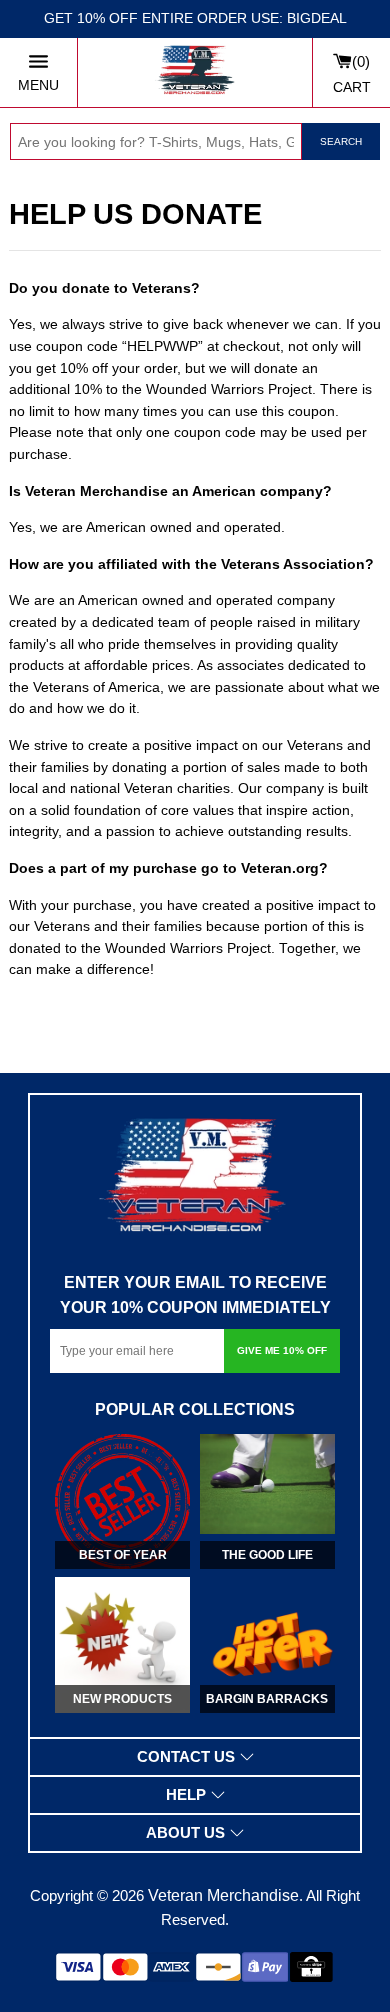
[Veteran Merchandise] (195, 72)
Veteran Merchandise (223, 1895)
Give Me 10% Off (282, 1350)
